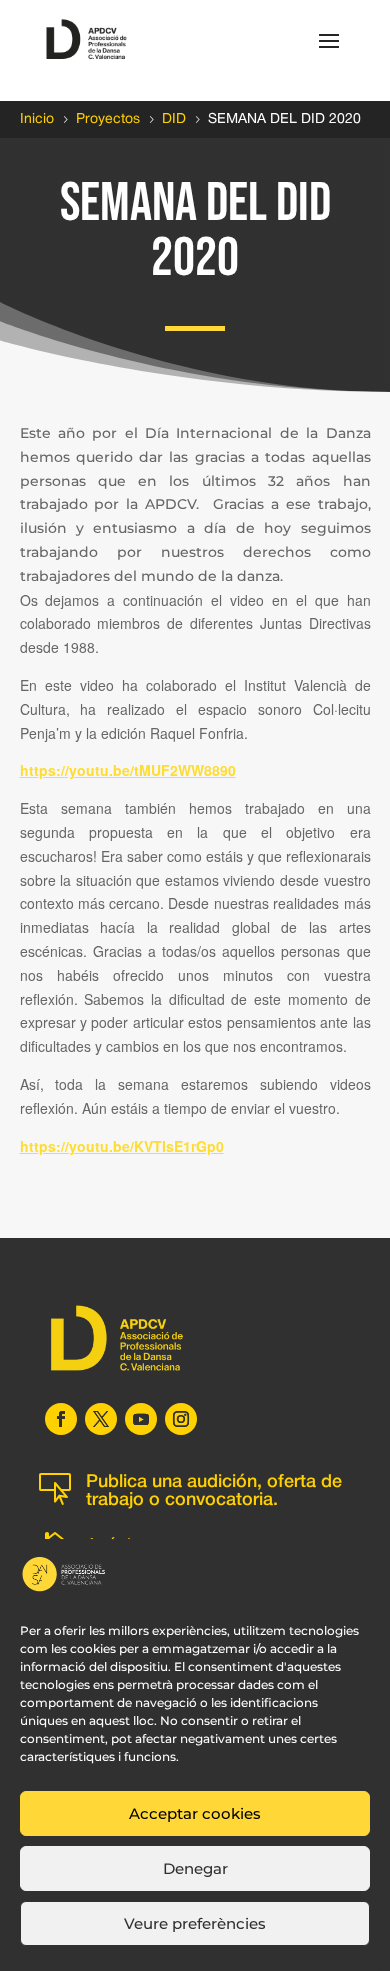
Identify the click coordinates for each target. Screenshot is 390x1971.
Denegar (195, 1868)
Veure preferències (195, 1923)
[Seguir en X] (101, 1419)
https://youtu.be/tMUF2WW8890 (128, 770)
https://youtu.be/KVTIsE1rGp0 (122, 1146)
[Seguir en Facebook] (61, 1419)
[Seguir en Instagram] (181, 1419)
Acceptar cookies (195, 1813)
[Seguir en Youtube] (141, 1419)
